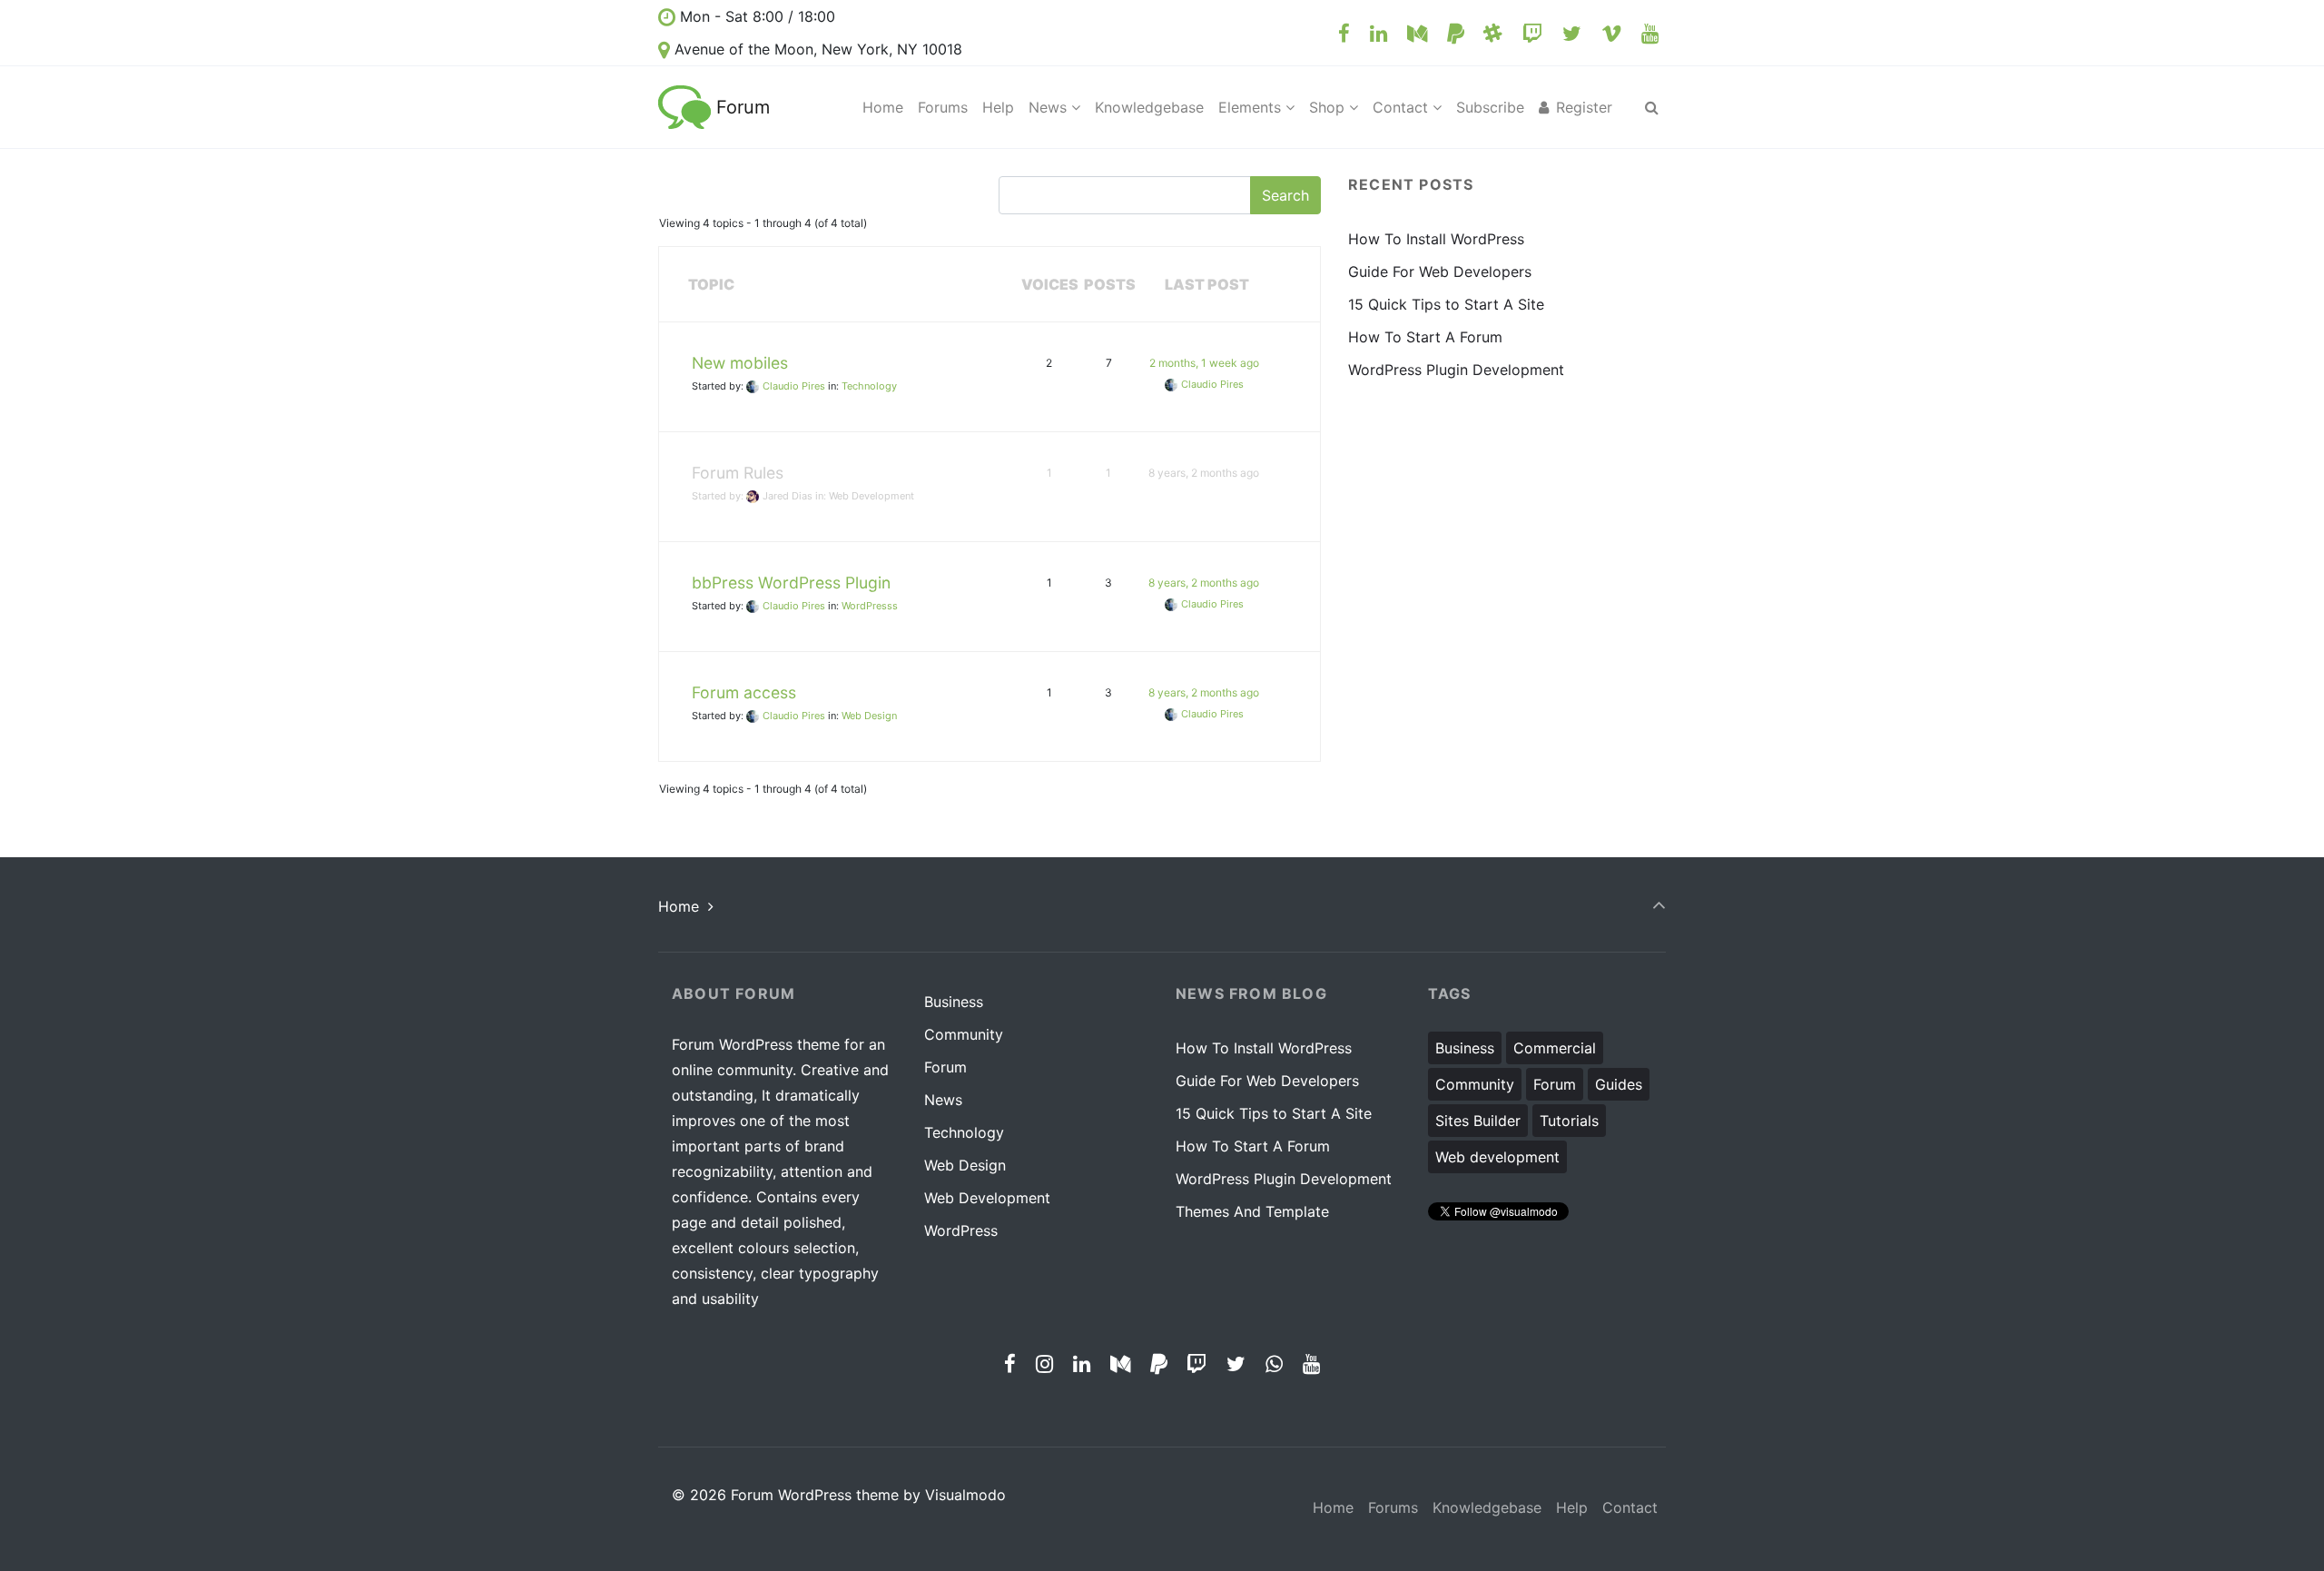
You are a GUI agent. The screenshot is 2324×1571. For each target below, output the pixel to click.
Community (964, 1034)
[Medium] (1418, 33)
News (943, 1100)
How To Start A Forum (1425, 337)
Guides (1619, 1084)
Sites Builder (1478, 1121)
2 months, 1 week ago (1204, 363)
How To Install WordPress (1436, 239)
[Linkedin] (1379, 33)
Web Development (871, 496)
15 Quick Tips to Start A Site (1446, 304)
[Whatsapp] (1274, 1364)
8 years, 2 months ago (1204, 473)
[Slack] (1493, 33)
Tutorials (1569, 1121)
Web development (1497, 1157)
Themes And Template (1252, 1211)
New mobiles (740, 363)
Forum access (744, 692)
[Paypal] (1455, 33)
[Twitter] (1572, 33)
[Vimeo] (1611, 33)
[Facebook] (1344, 33)
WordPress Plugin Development (1456, 370)
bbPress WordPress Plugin (791, 583)
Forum (743, 107)
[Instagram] (1045, 1364)
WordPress (961, 1230)
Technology (869, 386)
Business (954, 1002)
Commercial (1555, 1048)
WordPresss (870, 606)
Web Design (869, 716)
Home (679, 906)
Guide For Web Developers (1440, 272)
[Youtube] (1649, 33)
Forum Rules (738, 473)
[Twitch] (1533, 33)
